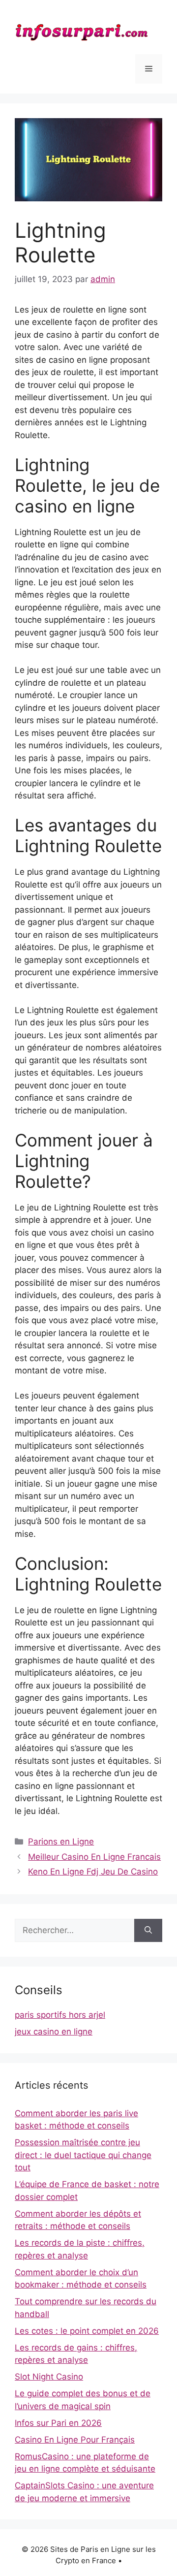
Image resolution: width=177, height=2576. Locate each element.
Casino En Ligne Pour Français (75, 2440)
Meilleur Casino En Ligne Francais (94, 1857)
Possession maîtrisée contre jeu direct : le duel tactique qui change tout (83, 2155)
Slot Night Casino (49, 2377)
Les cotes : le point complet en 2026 (87, 2331)
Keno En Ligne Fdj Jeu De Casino (93, 1872)
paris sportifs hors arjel (60, 2015)
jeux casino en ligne (54, 2032)
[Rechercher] (148, 1931)
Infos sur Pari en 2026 (58, 2423)
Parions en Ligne (61, 1842)
